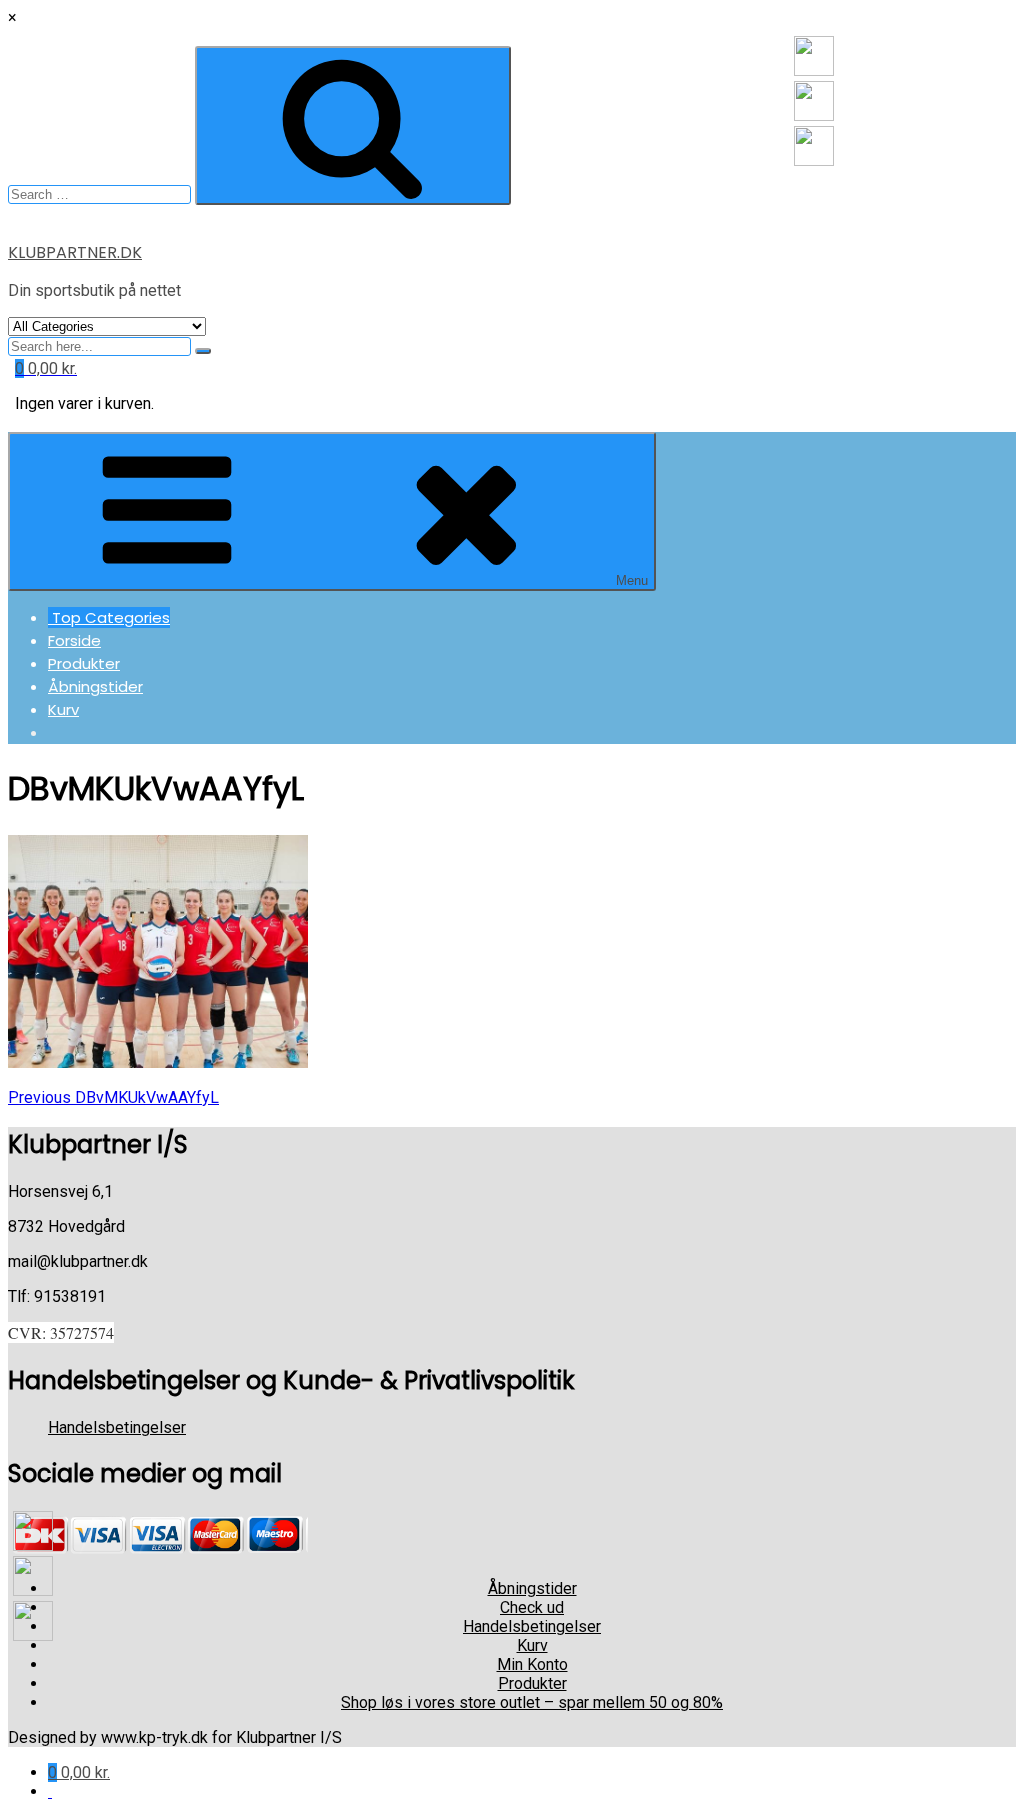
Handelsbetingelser (117, 1427)
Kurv (63, 709)
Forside (74, 640)
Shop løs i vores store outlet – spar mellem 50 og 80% (532, 1702)
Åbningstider (95, 686)
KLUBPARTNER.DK (75, 252)
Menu (632, 580)
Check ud (532, 1607)
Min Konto (532, 1664)
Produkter (84, 663)
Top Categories (109, 617)
